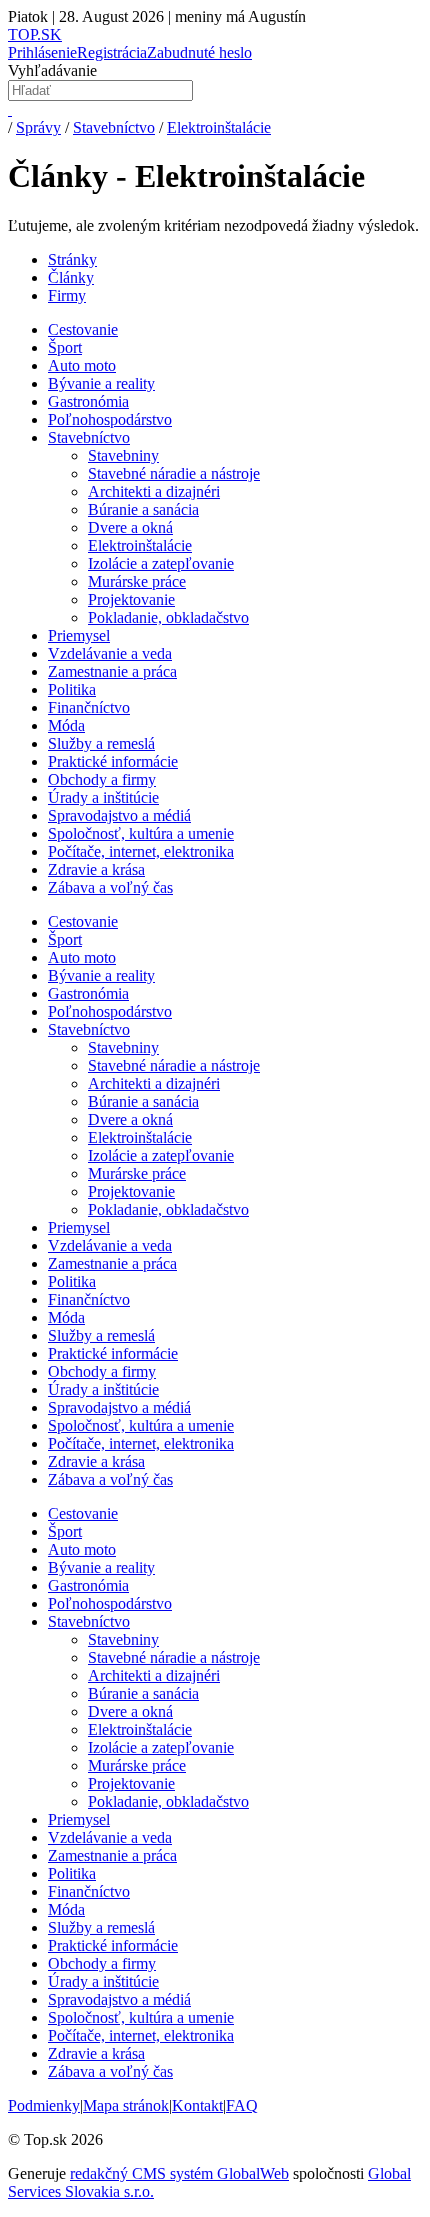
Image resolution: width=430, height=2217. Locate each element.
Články (71, 277)
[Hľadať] (10, 109)
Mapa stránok (126, 2105)
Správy (38, 127)
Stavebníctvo (114, 127)
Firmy (67, 295)
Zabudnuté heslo (199, 52)
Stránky (72, 259)
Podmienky (44, 2105)
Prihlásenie (42, 52)
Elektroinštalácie (219, 127)
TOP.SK (35, 34)
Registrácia (112, 52)
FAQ (242, 2105)
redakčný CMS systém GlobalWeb (179, 2173)
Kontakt (197, 2105)
